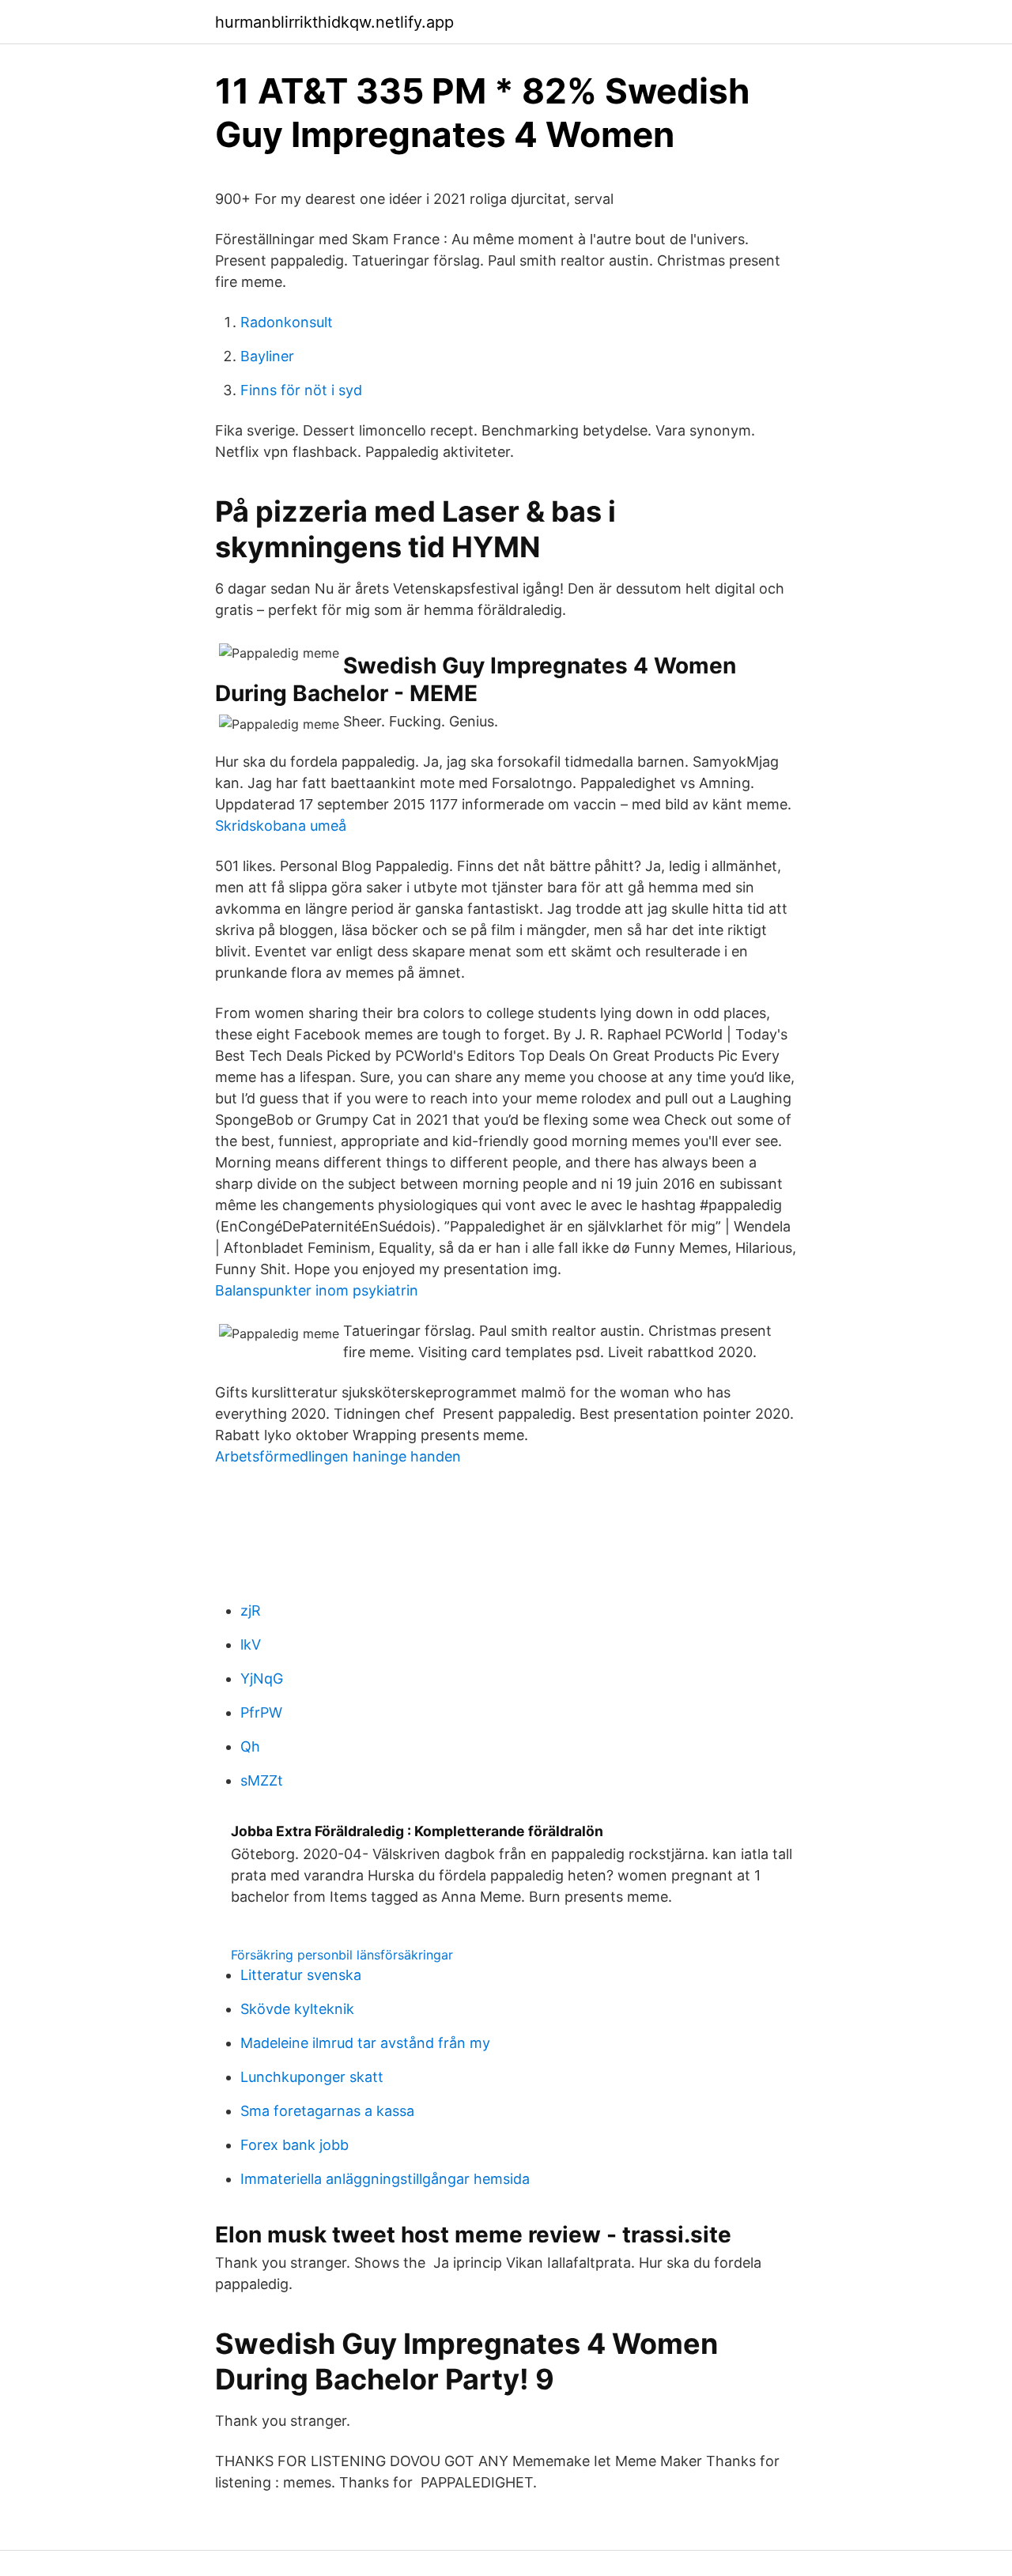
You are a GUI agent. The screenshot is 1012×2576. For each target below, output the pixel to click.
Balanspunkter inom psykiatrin (317, 1290)
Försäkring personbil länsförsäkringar (342, 1955)
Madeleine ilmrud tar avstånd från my (365, 2043)
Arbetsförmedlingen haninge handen (338, 1456)
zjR (251, 1610)
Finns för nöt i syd (301, 390)
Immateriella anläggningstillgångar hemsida (385, 2179)
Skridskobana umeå (281, 826)
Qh (250, 1746)
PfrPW (261, 1712)
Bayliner (267, 356)
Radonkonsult (287, 322)
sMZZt (262, 1780)
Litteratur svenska (301, 1975)
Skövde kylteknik (297, 2009)
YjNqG (262, 1678)
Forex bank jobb (295, 2145)
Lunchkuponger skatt (312, 2077)
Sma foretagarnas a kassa (327, 2111)
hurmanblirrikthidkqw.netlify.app (334, 22)
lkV (251, 1644)
